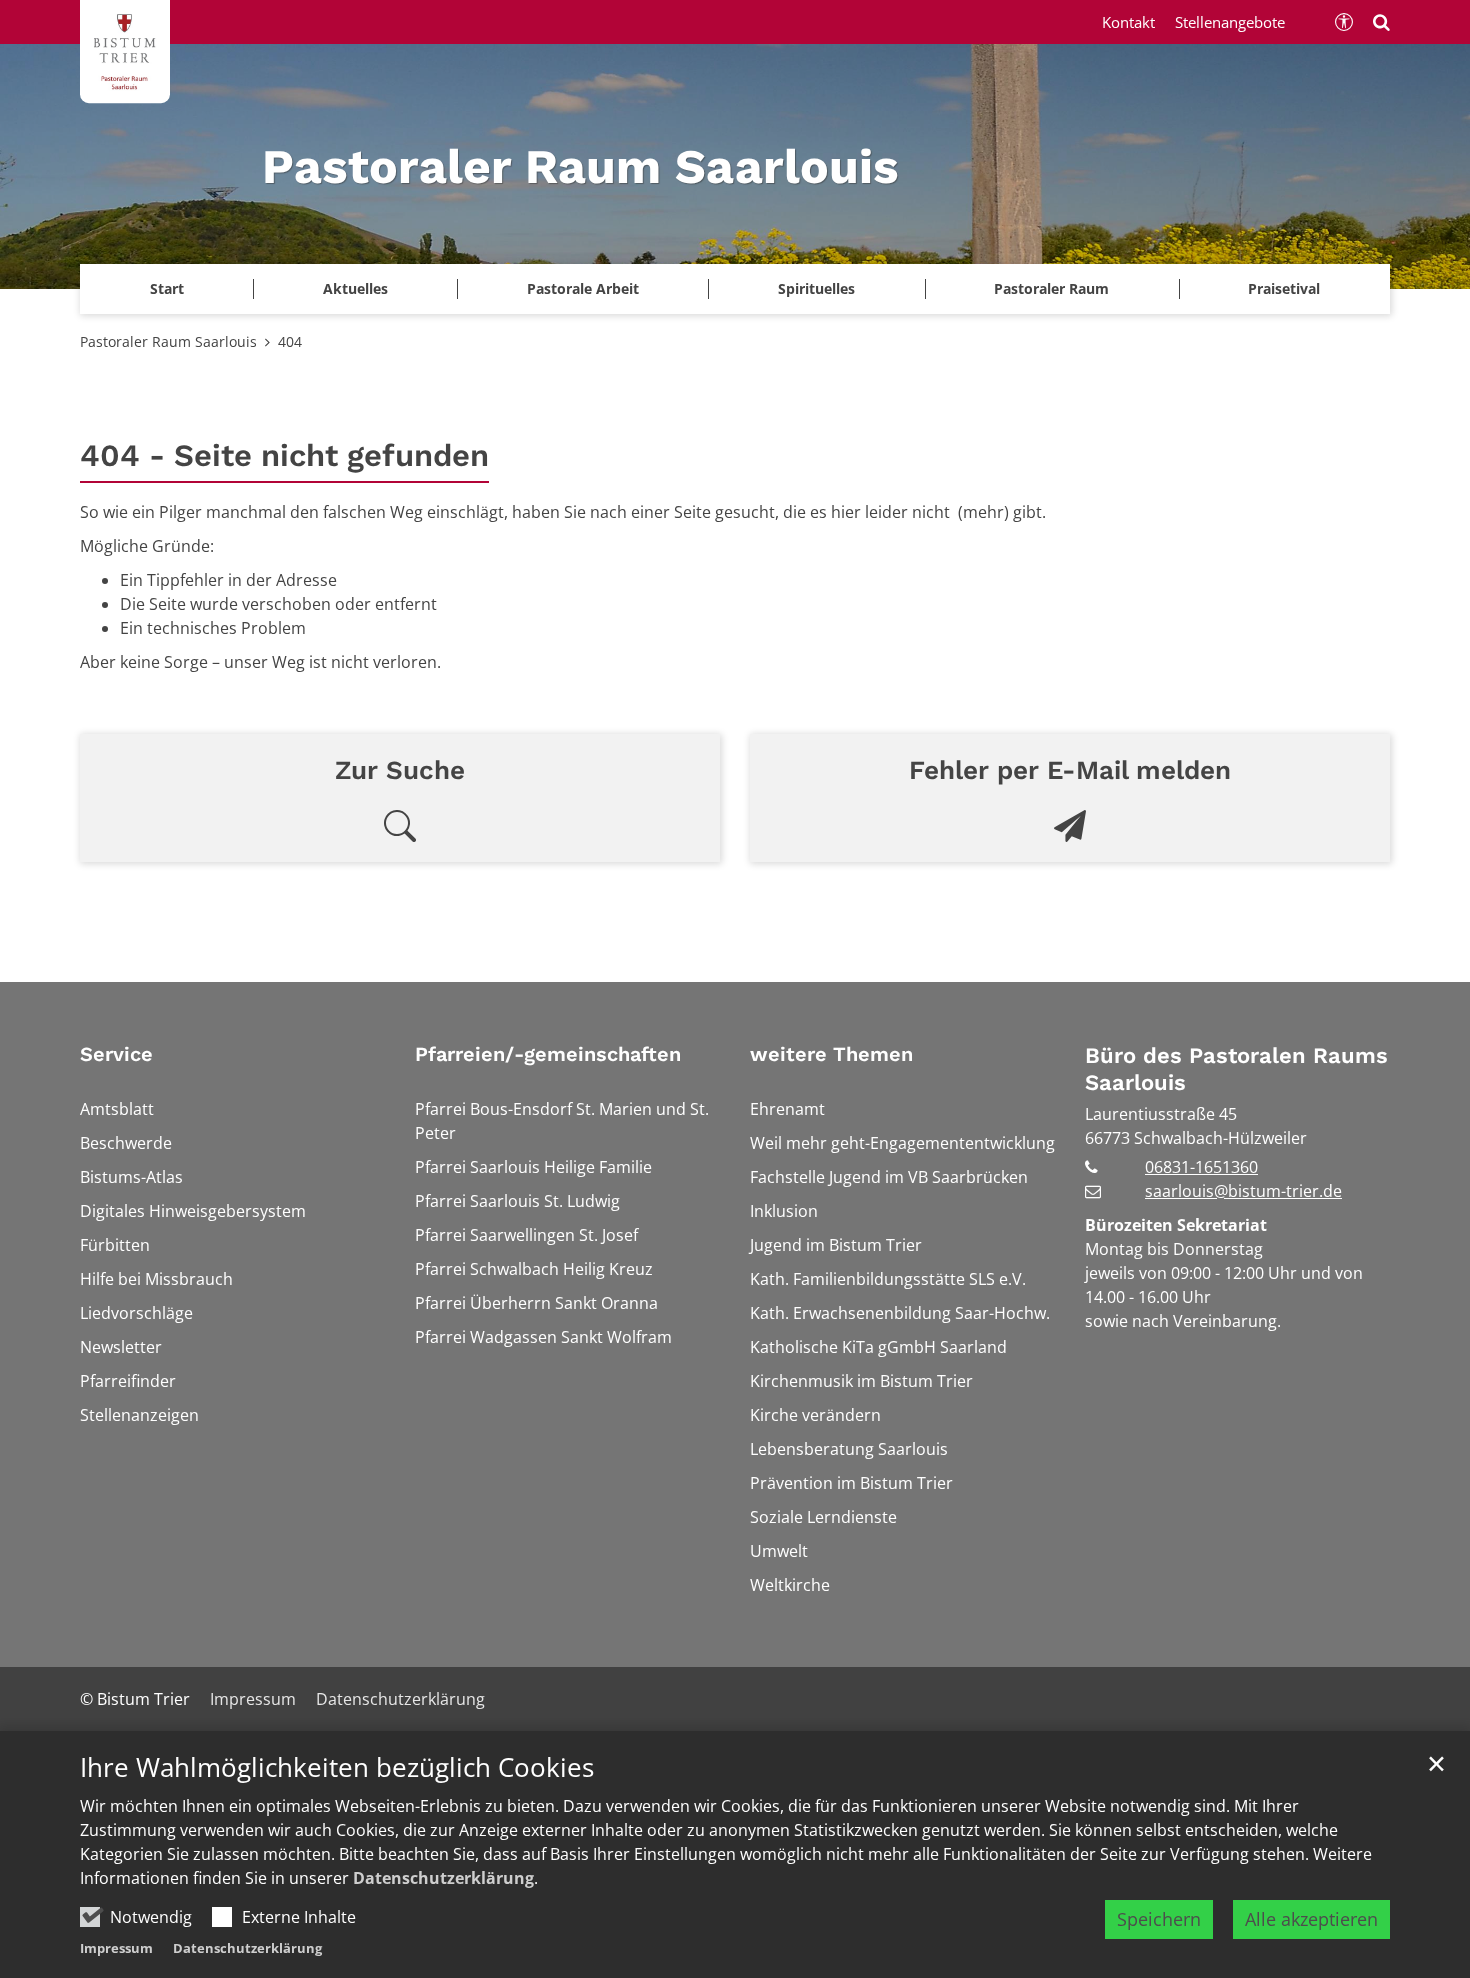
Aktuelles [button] (355, 288)
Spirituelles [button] (816, 288)
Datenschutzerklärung (443, 1878)
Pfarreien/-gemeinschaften (548, 1054)
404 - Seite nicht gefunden (284, 455)
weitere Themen (831, 1054)
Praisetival (1284, 288)
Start (167, 288)
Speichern (1159, 1919)
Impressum (116, 1948)
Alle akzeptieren (1311, 1919)
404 (290, 341)
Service (116, 1054)
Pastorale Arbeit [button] (583, 288)
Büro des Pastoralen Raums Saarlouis (1236, 1069)
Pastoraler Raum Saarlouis (168, 341)
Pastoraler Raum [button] (1051, 288)
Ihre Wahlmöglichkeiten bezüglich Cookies (337, 1767)
